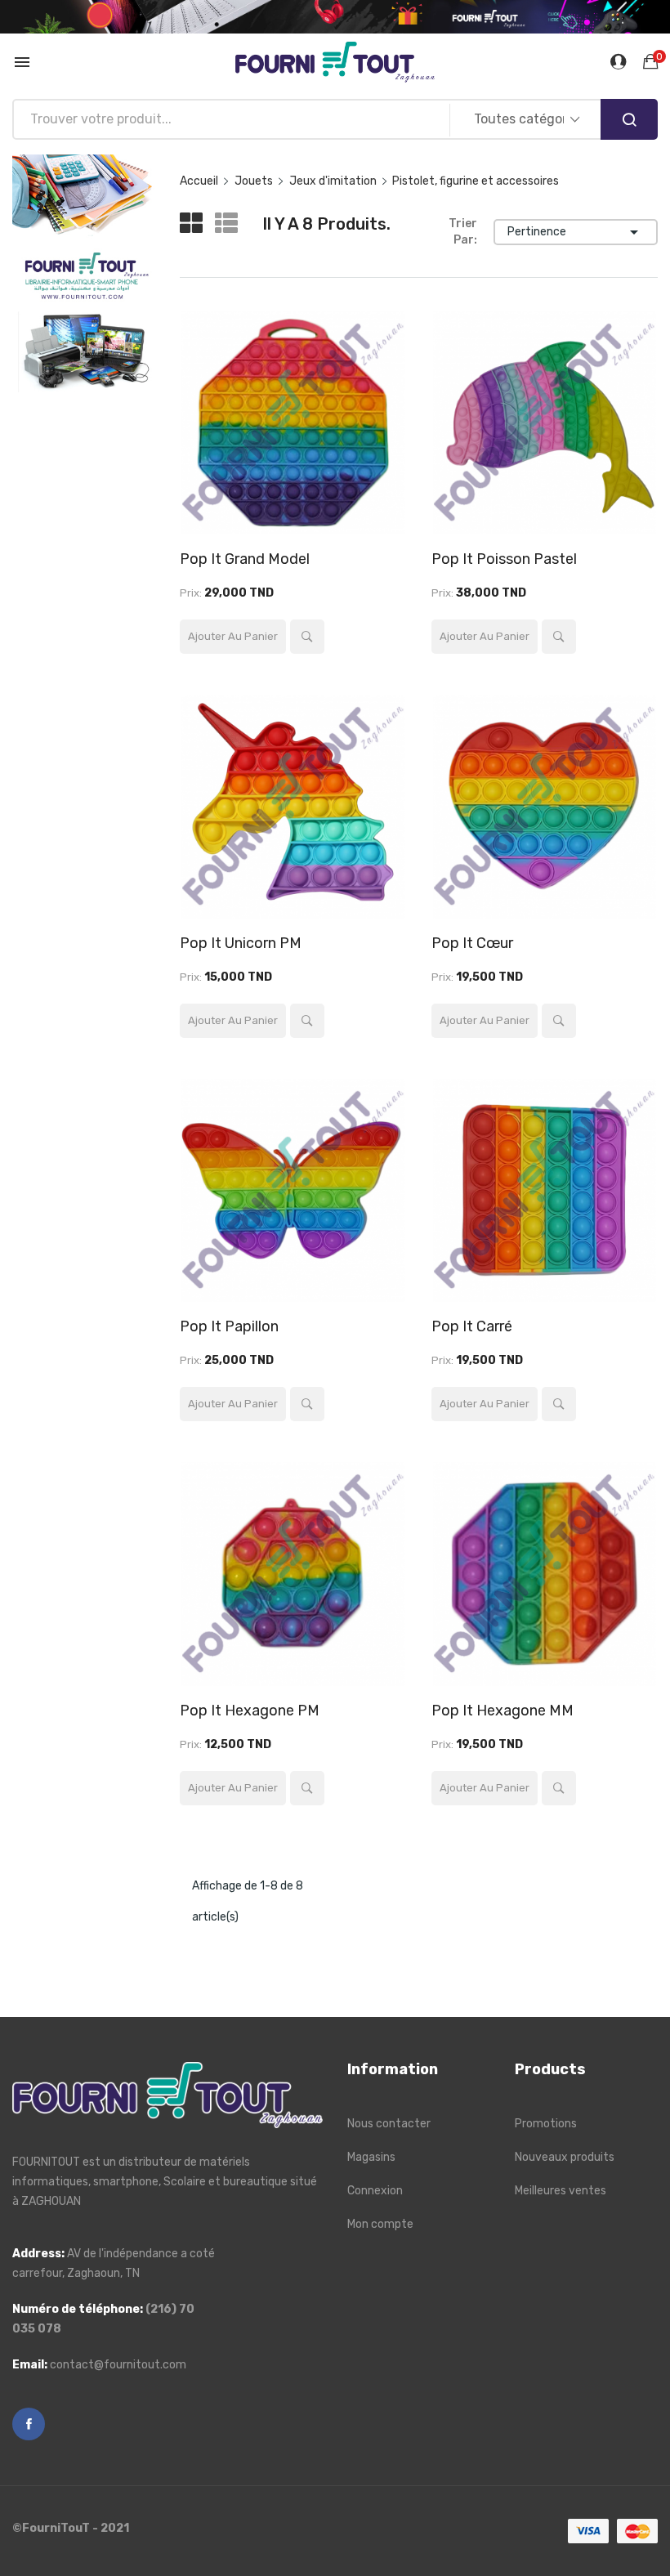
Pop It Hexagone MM (502, 1711)
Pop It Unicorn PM (241, 943)
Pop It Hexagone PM (250, 1711)
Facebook (29, 2424)
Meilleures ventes (561, 2191)
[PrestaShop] (84, 273)
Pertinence (576, 232)
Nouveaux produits (565, 2157)
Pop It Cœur (472, 943)
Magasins (371, 2157)
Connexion (375, 2191)
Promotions (546, 2124)
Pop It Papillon (229, 1326)
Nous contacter (389, 2124)
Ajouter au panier (233, 636)
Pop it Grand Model (245, 559)
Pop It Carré (472, 1326)
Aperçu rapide (307, 637)
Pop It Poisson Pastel (504, 559)
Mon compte (380, 2224)
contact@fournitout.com (118, 2365)
